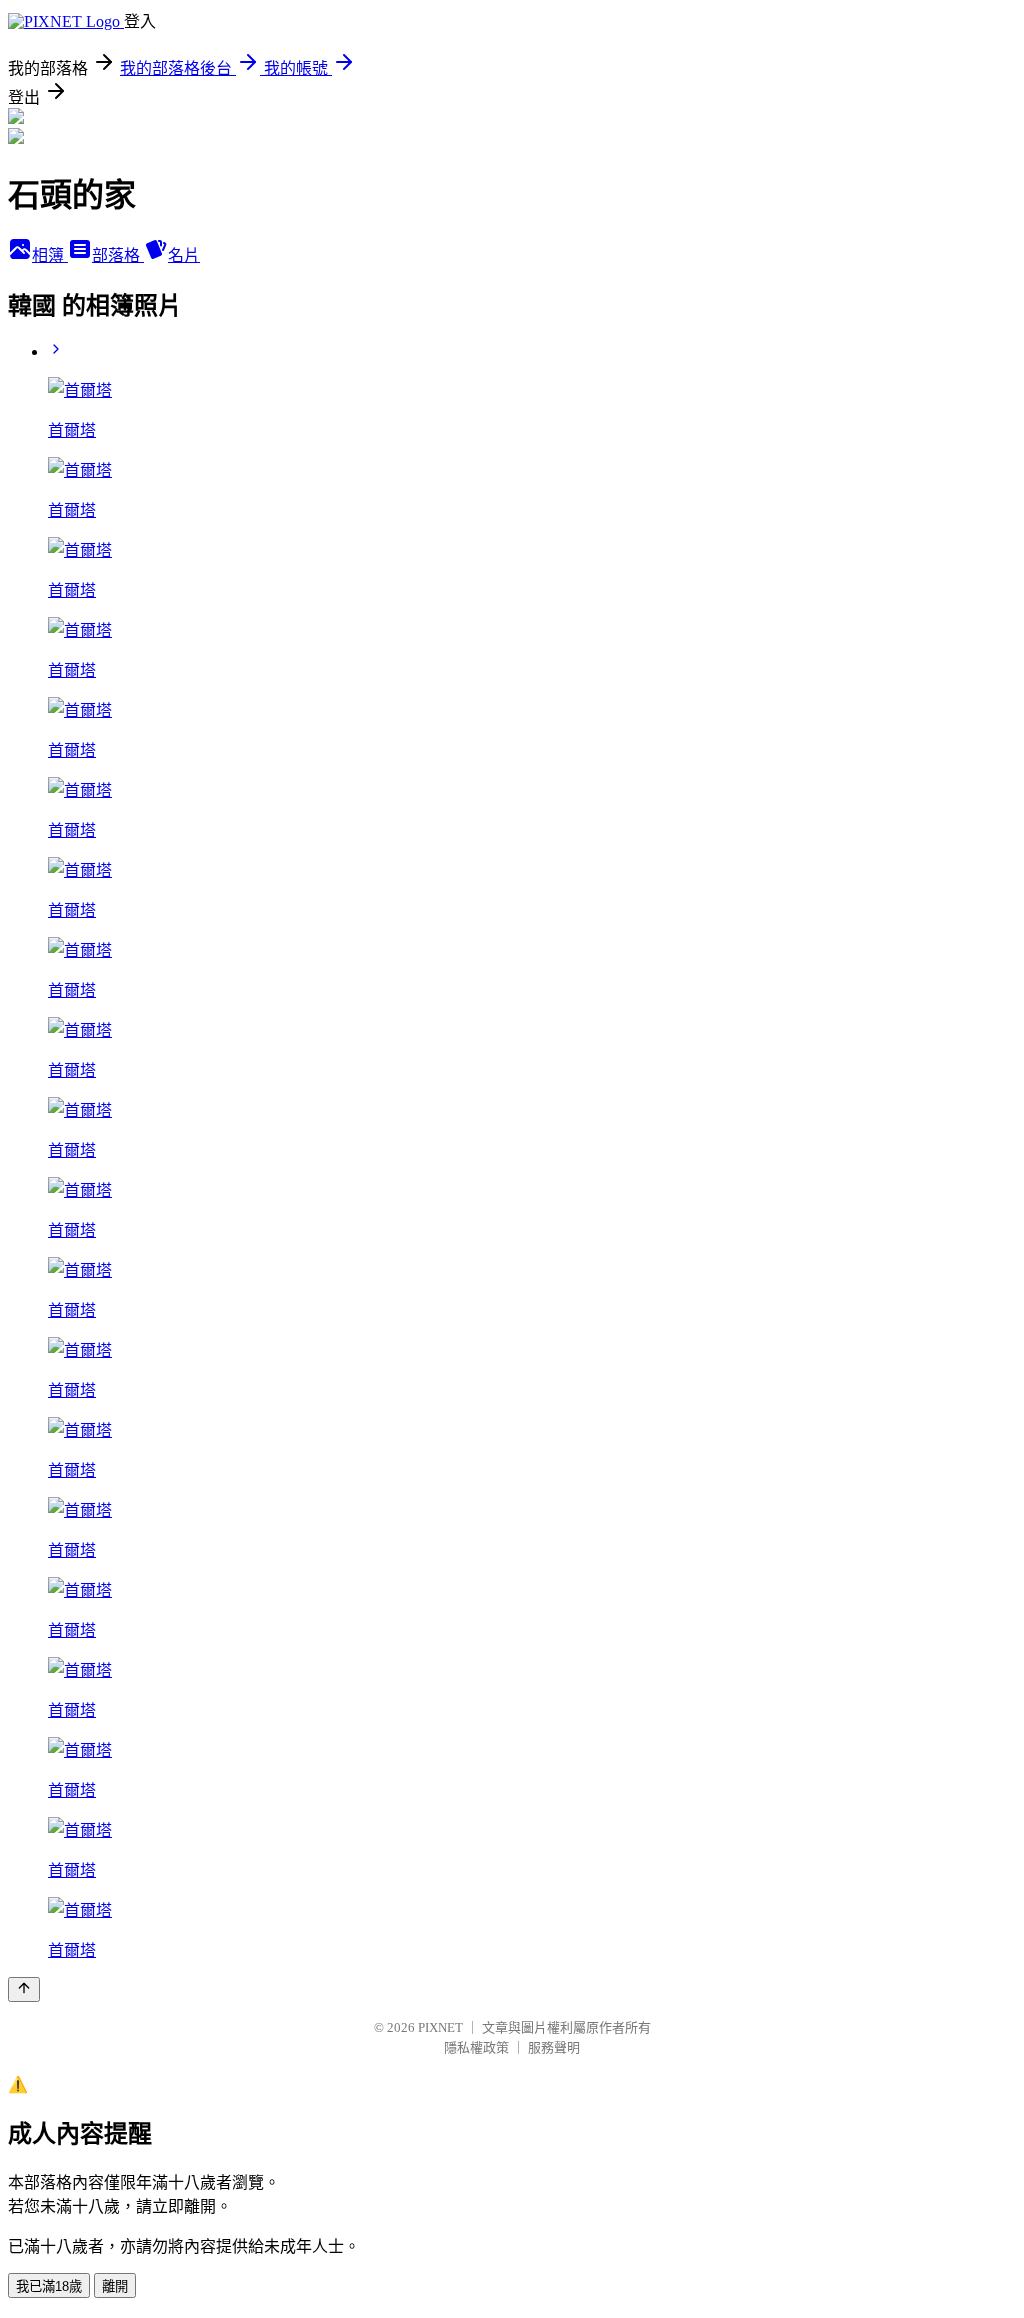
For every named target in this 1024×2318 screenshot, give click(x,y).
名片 (184, 255)
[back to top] (24, 1989)
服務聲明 (554, 2047)
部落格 (118, 255)
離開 (115, 2286)
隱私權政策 (476, 2047)
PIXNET (440, 2027)
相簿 (50, 255)
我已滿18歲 (49, 2286)
